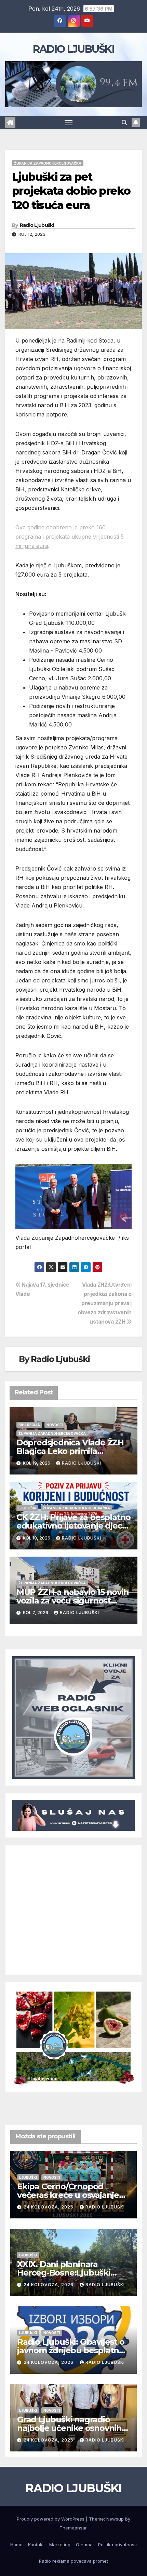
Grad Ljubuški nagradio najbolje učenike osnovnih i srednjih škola (71, 2428)
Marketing (60, 2545)
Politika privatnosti (117, 2545)
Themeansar (73, 2528)
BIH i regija (29, 1425)
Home (16, 2545)
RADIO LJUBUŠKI (73, 49)
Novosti (55, 1425)
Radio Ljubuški (37, 225)
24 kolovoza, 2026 (49, 2207)
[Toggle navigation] (69, 123)
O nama (84, 2545)
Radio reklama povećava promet (73, 2561)
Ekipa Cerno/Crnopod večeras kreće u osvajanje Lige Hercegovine (68, 2195)
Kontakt (36, 2545)
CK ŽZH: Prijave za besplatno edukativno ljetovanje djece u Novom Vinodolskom (73, 1526)
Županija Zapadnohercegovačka (48, 163)
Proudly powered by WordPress (51, 2519)
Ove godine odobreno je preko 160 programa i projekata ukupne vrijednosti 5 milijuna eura (70, 537)
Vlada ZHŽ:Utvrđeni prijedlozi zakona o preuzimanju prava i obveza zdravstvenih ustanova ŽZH (105, 1303)
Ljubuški (27, 1508)
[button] (124, 123)
